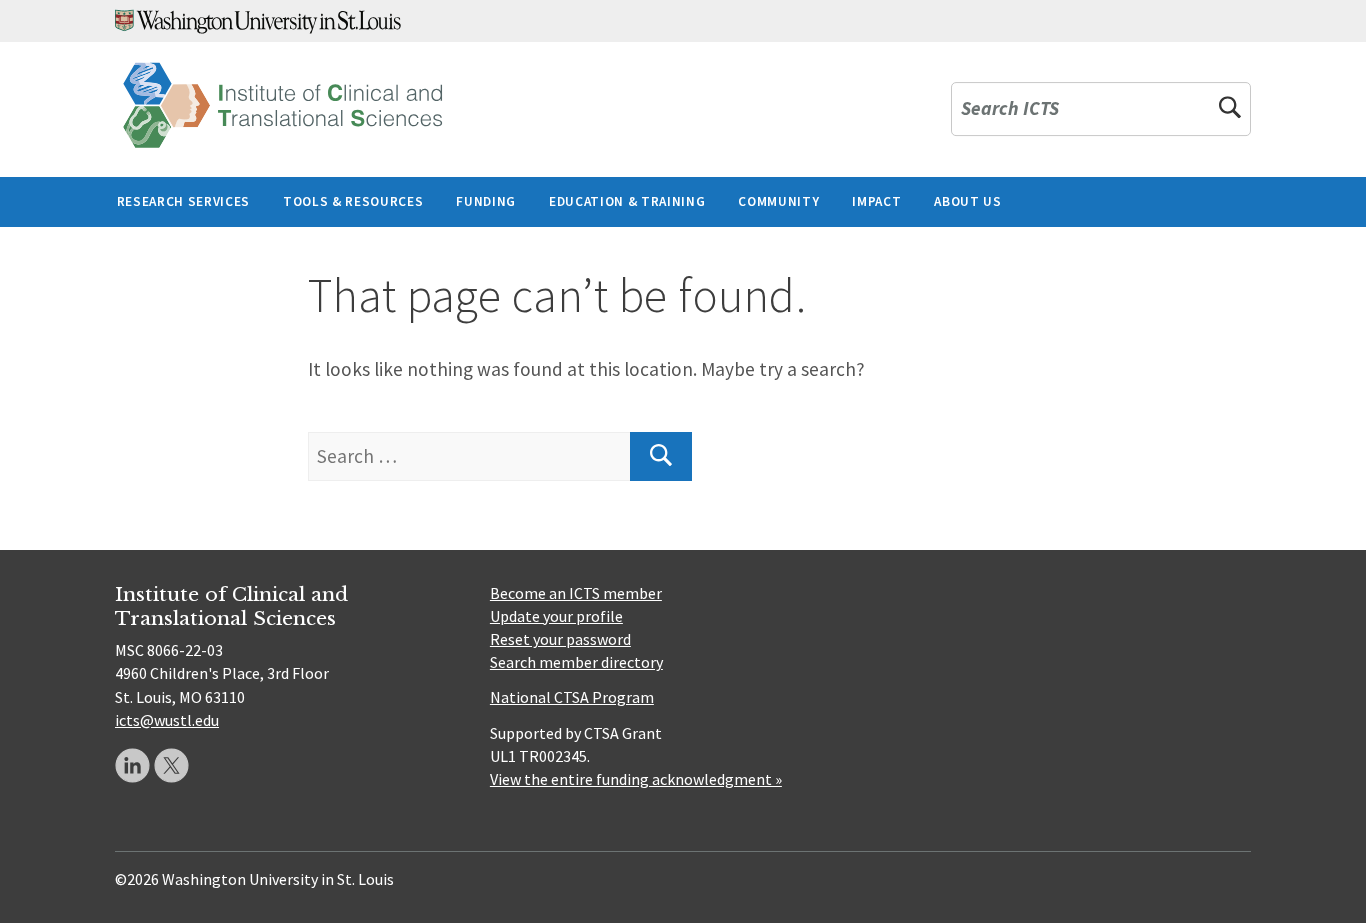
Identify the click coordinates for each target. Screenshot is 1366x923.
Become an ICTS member (576, 593)
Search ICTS (1010, 109)
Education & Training (627, 201)
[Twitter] (171, 765)
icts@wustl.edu (167, 720)
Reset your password (560, 639)
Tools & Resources (353, 201)
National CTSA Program (572, 697)
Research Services (183, 201)
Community (778, 201)
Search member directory (576, 662)
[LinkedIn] (132, 765)
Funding (486, 201)
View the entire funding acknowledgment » (636, 779)
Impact (876, 201)
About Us (967, 201)
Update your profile (556, 616)
